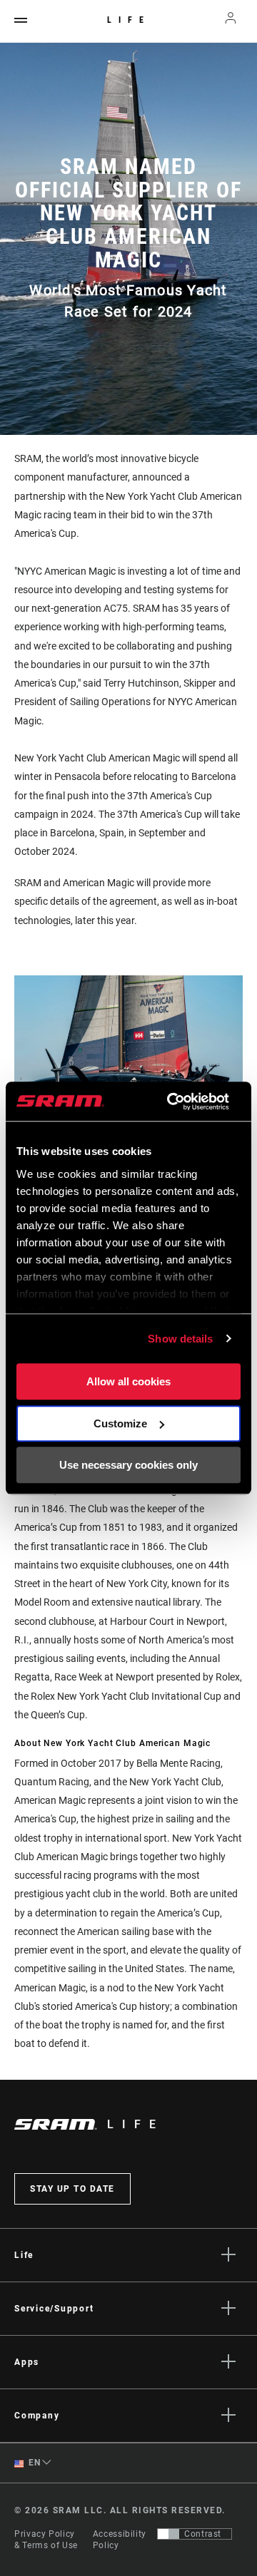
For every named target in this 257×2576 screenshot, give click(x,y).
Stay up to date (72, 2189)
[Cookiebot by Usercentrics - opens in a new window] (172, 1102)
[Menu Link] (21, 21)
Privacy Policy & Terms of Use (46, 2540)
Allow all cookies (128, 1381)
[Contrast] (168, 2534)
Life (129, 20)
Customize (120, 1423)
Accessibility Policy (120, 2540)
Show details (180, 1339)
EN (34, 2463)
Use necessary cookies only (128, 1465)
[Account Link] (231, 21)
